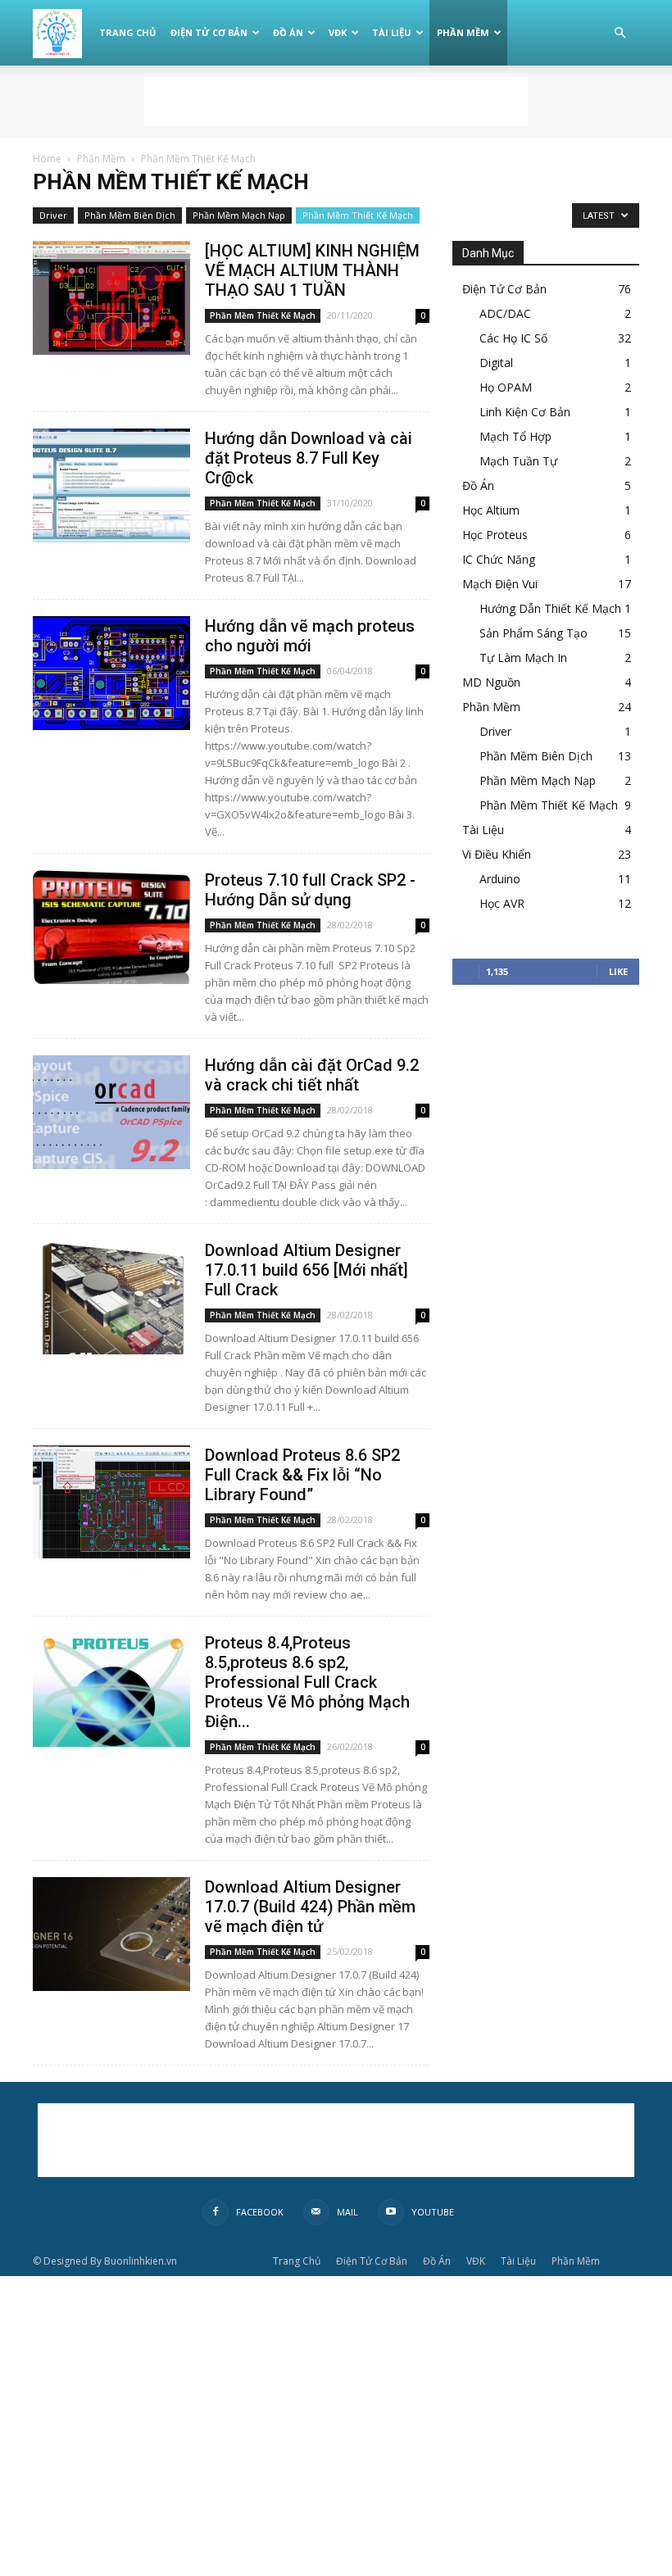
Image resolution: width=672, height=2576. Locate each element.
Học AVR (502, 903)
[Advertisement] (336, 102)
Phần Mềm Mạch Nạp (239, 215)
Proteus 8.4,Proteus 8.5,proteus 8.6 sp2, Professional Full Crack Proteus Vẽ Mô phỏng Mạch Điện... (307, 1682)
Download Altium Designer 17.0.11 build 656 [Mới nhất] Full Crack (306, 1270)
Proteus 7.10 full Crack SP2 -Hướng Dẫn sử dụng (310, 890)
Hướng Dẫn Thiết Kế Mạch (550, 608)
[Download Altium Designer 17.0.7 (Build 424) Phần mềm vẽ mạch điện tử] (111, 1934)
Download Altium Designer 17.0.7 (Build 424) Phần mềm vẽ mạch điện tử (310, 1907)
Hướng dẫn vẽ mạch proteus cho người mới (310, 636)
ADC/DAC (505, 313)
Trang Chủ (127, 32)
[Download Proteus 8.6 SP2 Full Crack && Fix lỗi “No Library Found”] (111, 1502)
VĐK (338, 32)
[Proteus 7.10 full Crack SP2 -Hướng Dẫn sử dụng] (111, 927)
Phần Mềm (463, 32)
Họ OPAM (506, 387)
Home (47, 159)
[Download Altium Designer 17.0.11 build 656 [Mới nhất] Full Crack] (111, 1297)
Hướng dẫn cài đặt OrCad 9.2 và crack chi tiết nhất (312, 1075)
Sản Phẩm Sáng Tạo (534, 633)
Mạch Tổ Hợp (515, 436)
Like (618, 971)
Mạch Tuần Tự (518, 461)
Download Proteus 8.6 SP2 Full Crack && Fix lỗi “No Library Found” (302, 1475)
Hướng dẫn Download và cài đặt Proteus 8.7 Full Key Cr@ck (309, 458)
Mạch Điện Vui (500, 584)
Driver (53, 215)
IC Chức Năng (499, 559)
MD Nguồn (491, 682)
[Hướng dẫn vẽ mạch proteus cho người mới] (111, 673)
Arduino (500, 879)
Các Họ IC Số (513, 338)
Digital (496, 363)
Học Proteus (495, 535)
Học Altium (491, 510)
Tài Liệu (392, 32)
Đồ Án (288, 32)
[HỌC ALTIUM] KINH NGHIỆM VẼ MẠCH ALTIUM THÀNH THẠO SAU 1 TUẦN (312, 270)
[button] (620, 33)
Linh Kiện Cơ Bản (525, 412)
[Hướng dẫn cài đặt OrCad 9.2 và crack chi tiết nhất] (111, 1112)
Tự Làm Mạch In (523, 658)
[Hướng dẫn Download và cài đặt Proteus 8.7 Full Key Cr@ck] (111, 485)
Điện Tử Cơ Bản (209, 32)
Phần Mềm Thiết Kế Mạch (358, 215)
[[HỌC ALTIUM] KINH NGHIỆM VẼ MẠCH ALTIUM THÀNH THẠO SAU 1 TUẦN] (111, 298)
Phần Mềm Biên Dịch (130, 215)
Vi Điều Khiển (497, 854)
